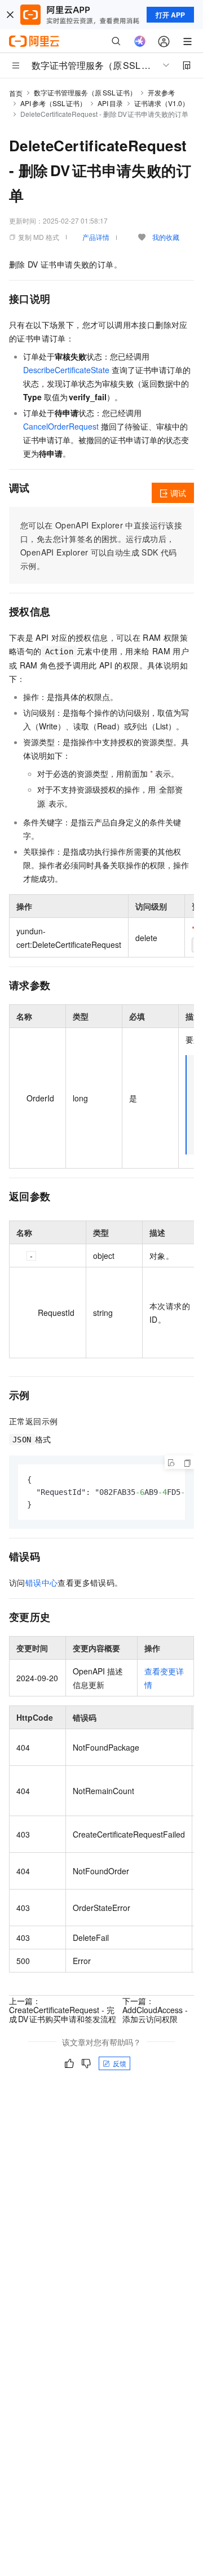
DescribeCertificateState (66, 370)
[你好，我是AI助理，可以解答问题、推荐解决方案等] (140, 41)
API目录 (110, 103)
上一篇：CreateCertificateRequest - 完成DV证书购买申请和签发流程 (63, 2010)
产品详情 (96, 237)
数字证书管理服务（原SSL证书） (85, 92)
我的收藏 (166, 237)
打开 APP (170, 15)
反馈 (120, 2063)
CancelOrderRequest (61, 426)
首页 (16, 93)
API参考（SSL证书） (53, 103)
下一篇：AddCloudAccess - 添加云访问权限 (155, 2010)
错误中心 (42, 1582)
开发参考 (161, 92)
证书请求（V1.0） (162, 103)
